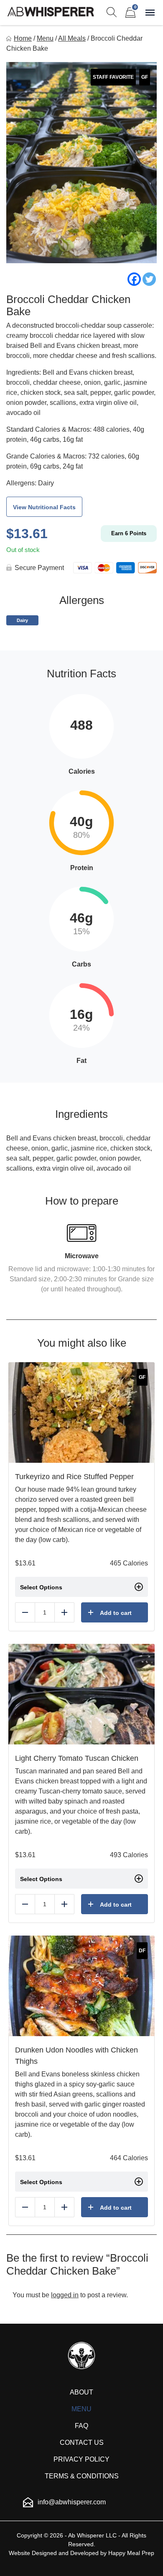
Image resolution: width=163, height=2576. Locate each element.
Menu (45, 38)
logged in (65, 2295)
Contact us (82, 2443)
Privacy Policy (81, 2459)
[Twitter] (149, 279)
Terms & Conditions (82, 2476)
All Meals (72, 38)
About (81, 2392)
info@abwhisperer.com (72, 2502)
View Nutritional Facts (44, 507)
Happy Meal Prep (131, 2553)
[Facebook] (134, 279)
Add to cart (116, 1613)
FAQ (81, 2426)
